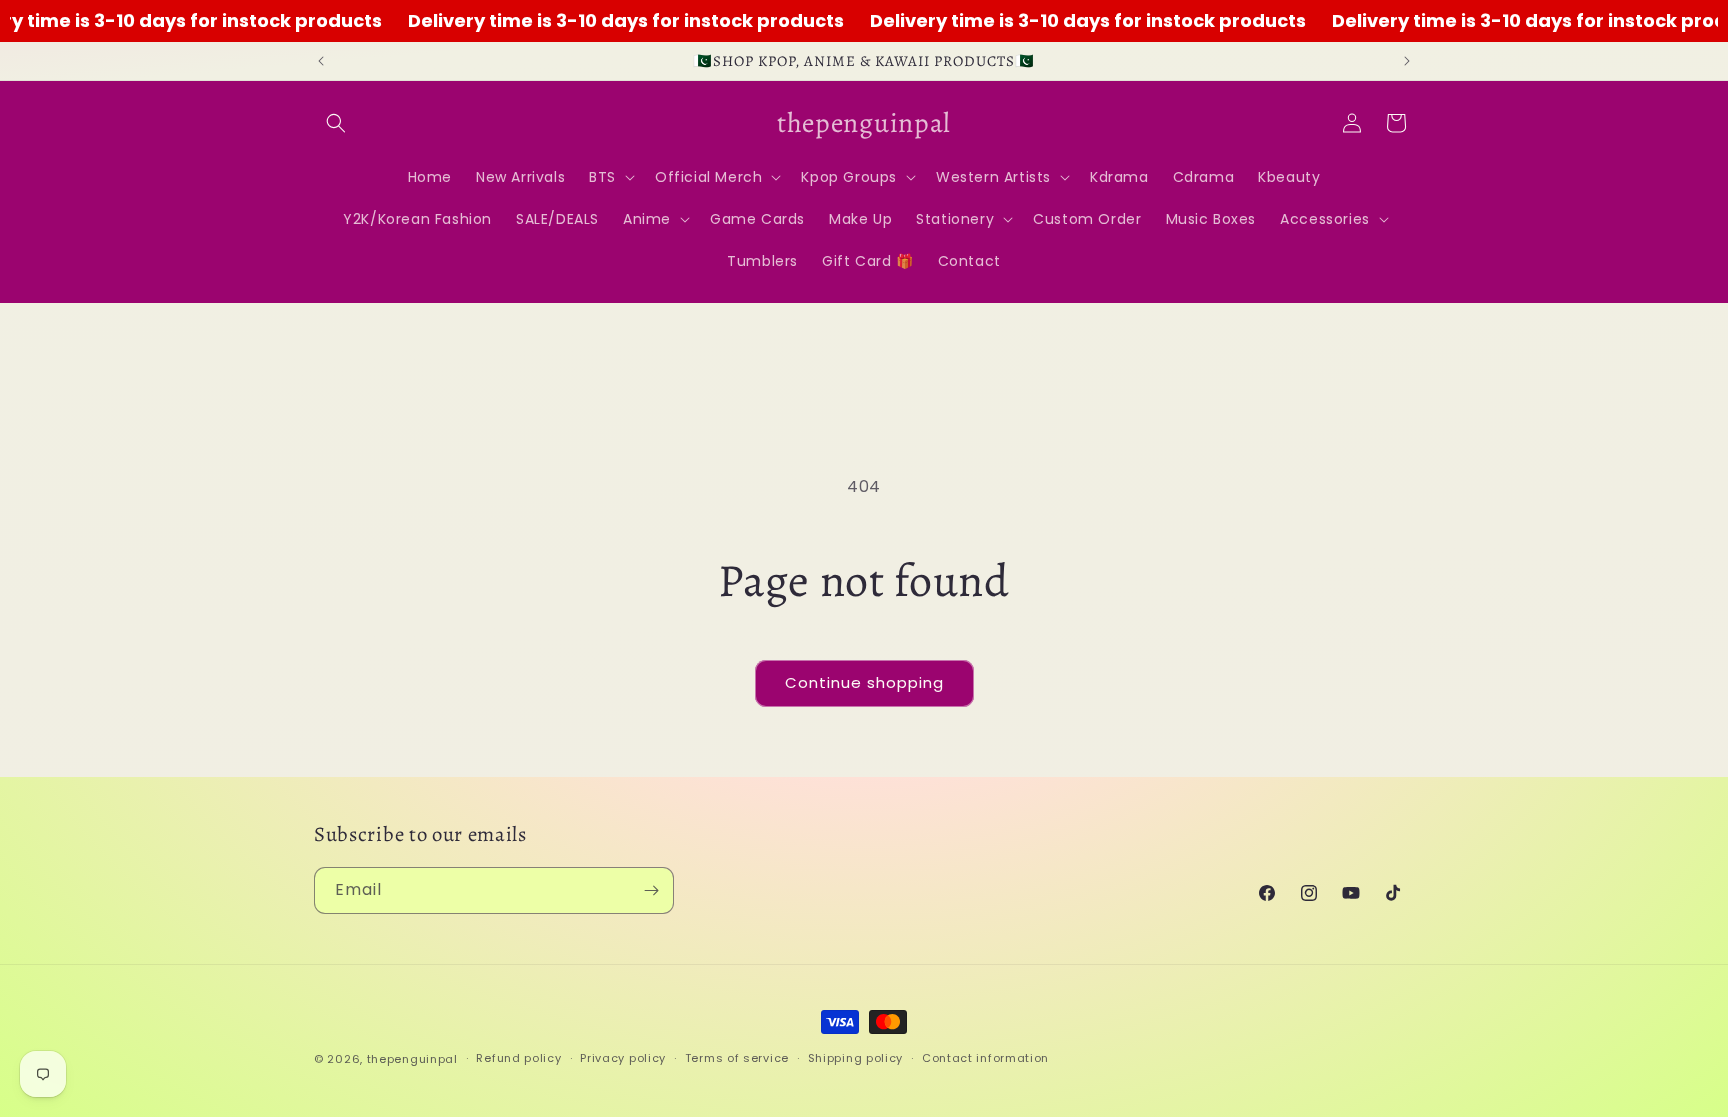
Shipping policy (856, 1058)
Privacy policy (623, 1058)
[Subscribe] (651, 890)
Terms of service (737, 1058)
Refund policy (518, 1058)
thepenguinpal (412, 1059)
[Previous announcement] (321, 61)
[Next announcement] (1407, 61)
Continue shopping (864, 682)
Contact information (985, 1058)
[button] (336, 123)
